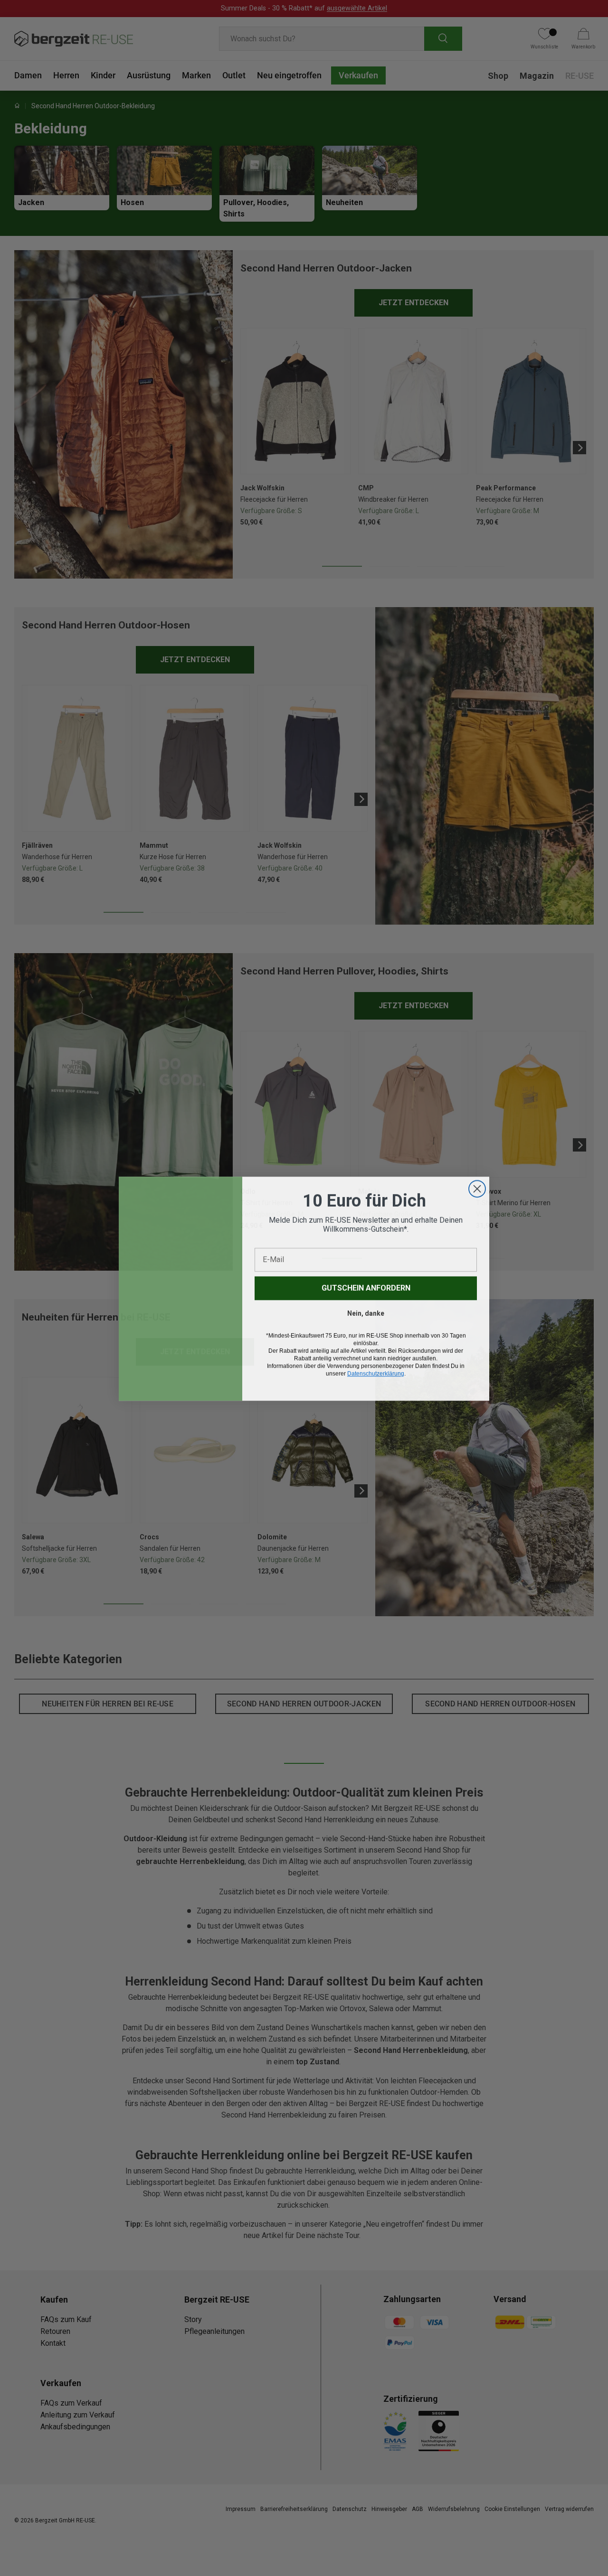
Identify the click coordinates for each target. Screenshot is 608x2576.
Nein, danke (366, 1313)
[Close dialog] (477, 1188)
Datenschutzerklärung (376, 1373)
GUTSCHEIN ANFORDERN (366, 1288)
